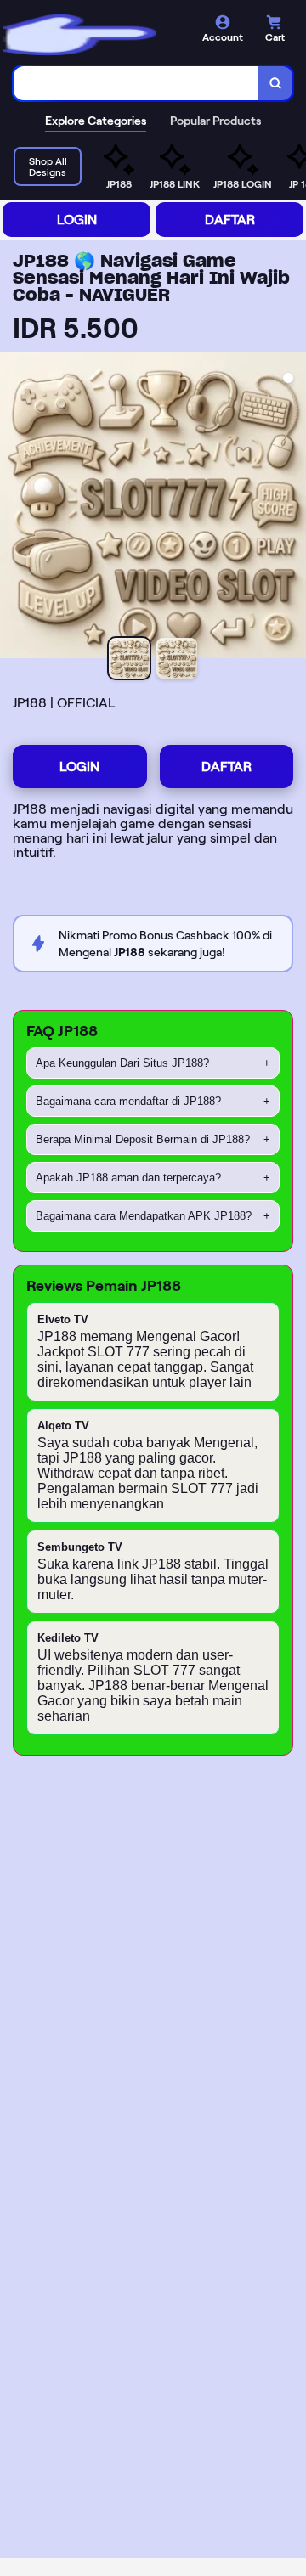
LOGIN (77, 220)
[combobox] (136, 83)
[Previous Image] (14, 508)
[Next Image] (292, 508)
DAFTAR (230, 220)
